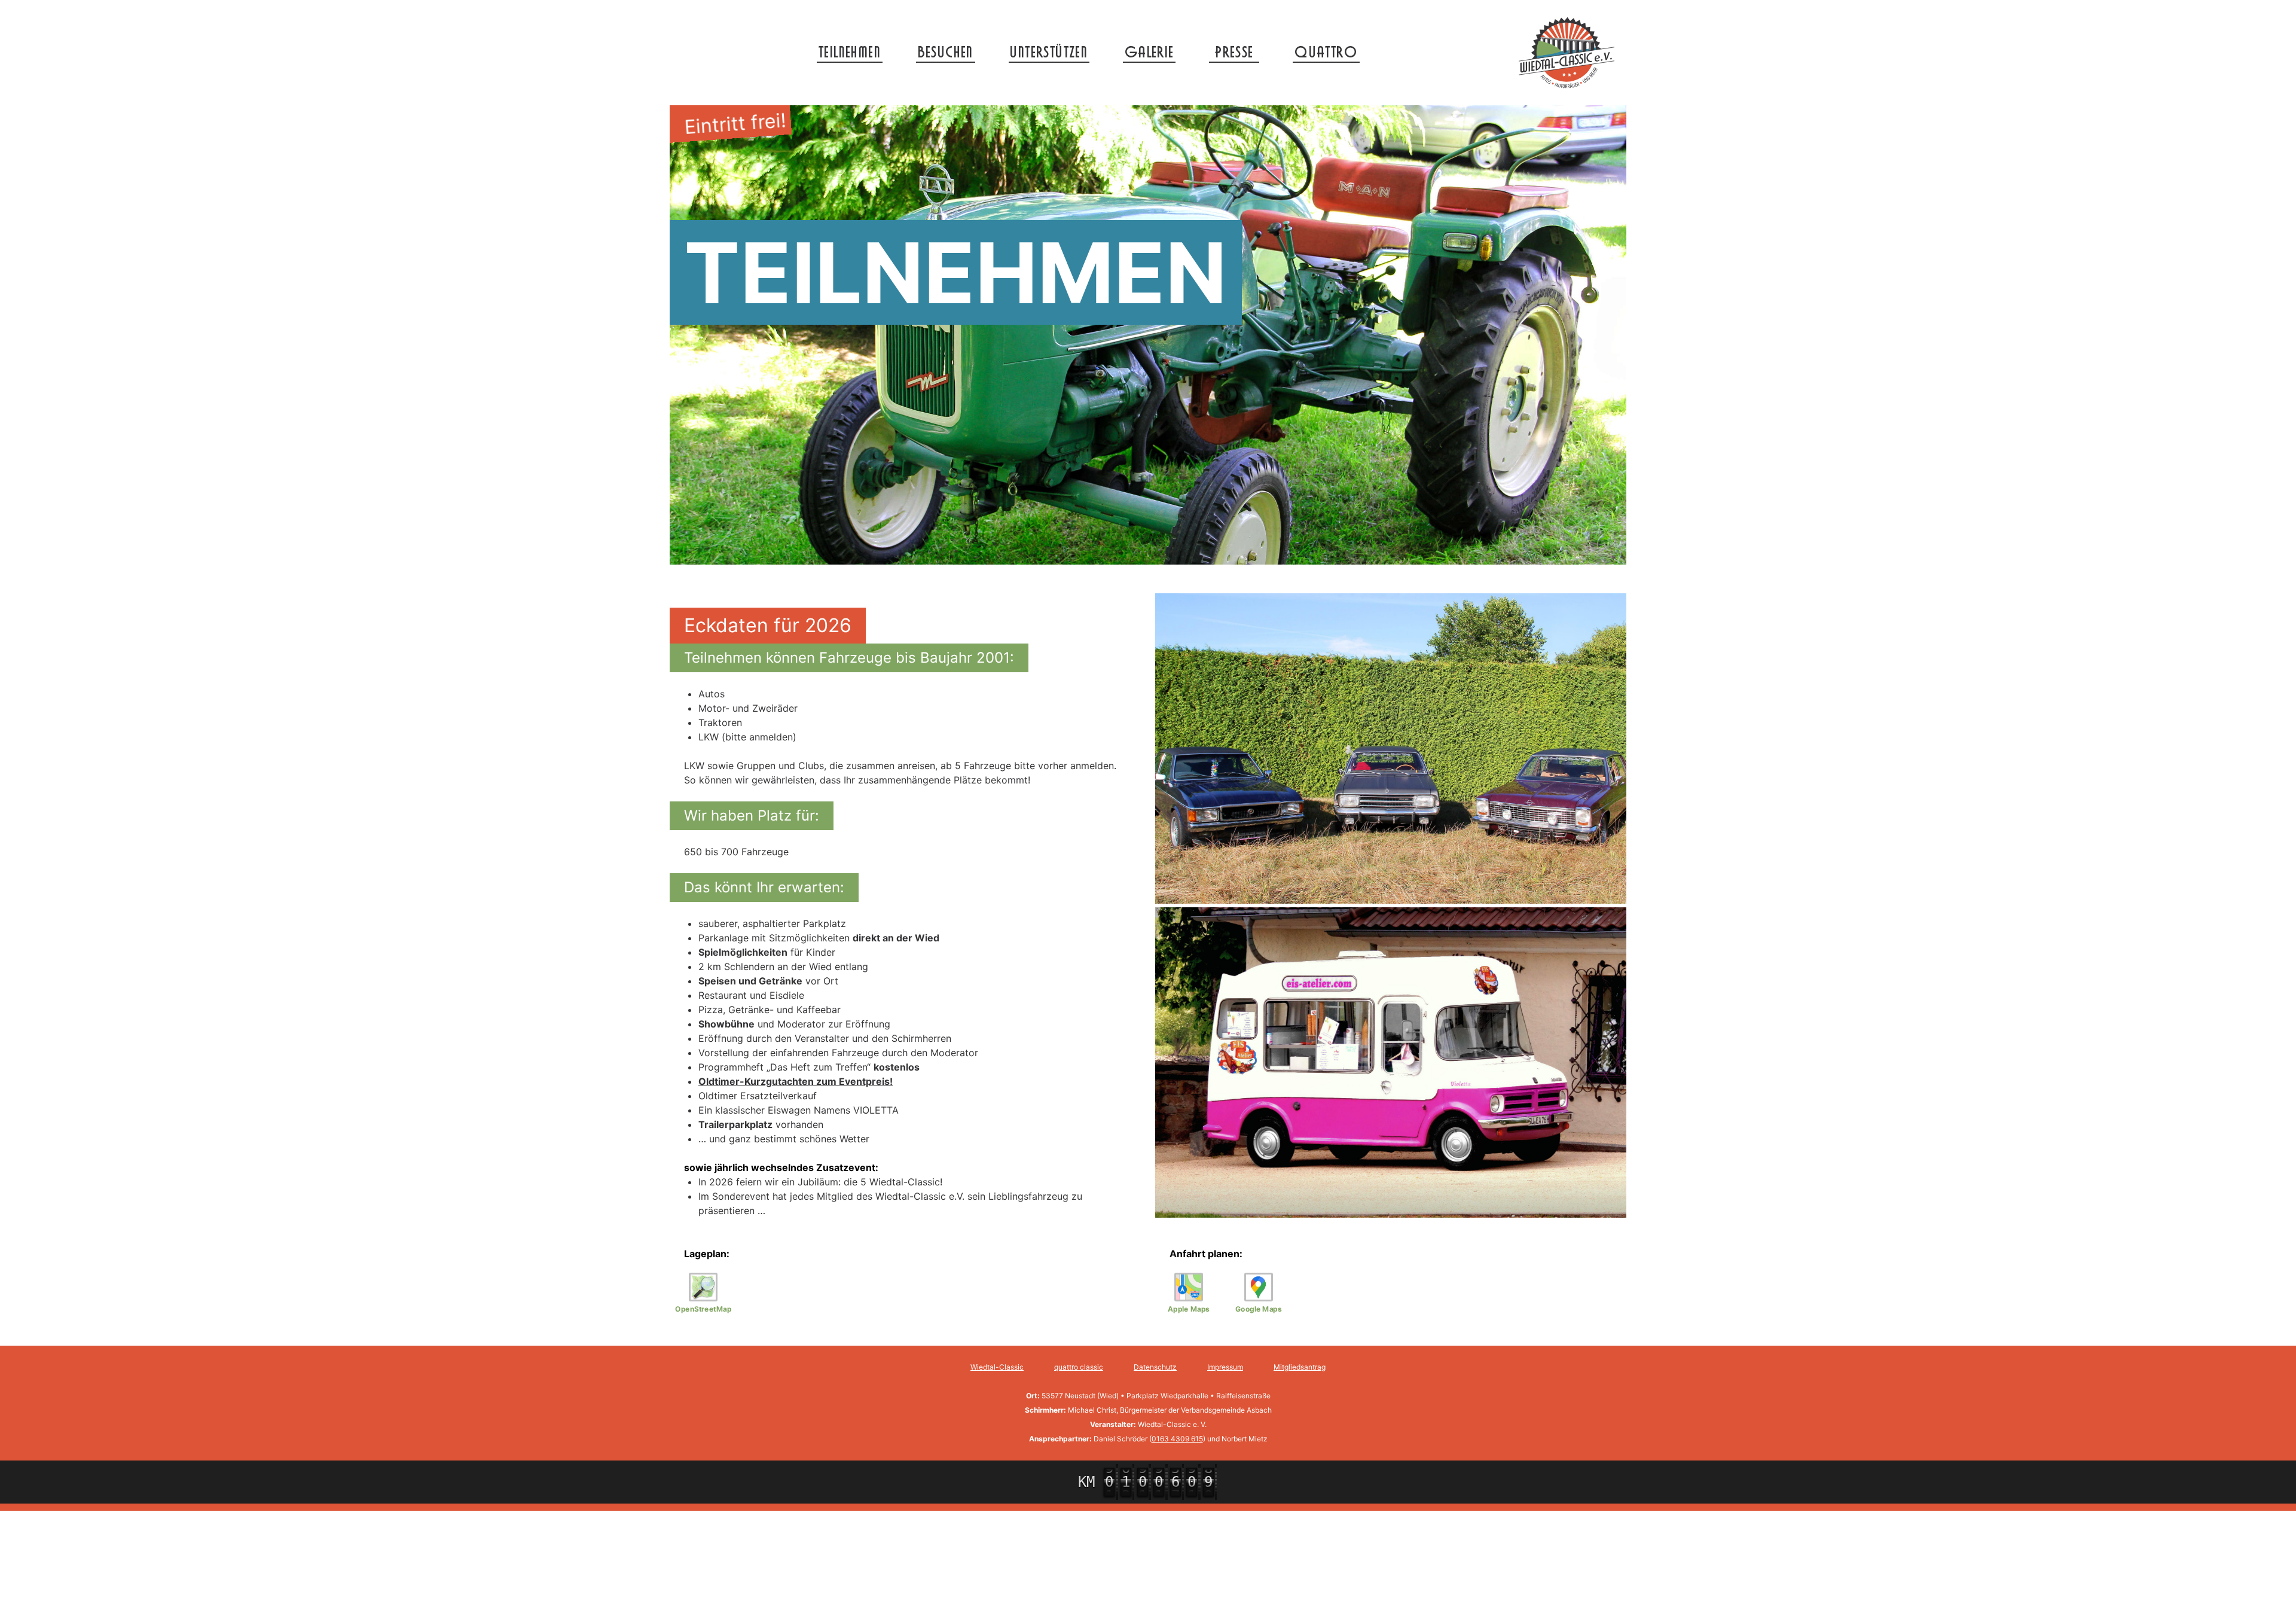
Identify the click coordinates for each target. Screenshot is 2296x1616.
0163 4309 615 (1177, 1439)
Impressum (1225, 1367)
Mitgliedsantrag (1300, 1367)
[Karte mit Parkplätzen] (703, 1287)
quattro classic (1079, 1367)
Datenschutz (1155, 1367)
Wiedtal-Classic (997, 1367)
